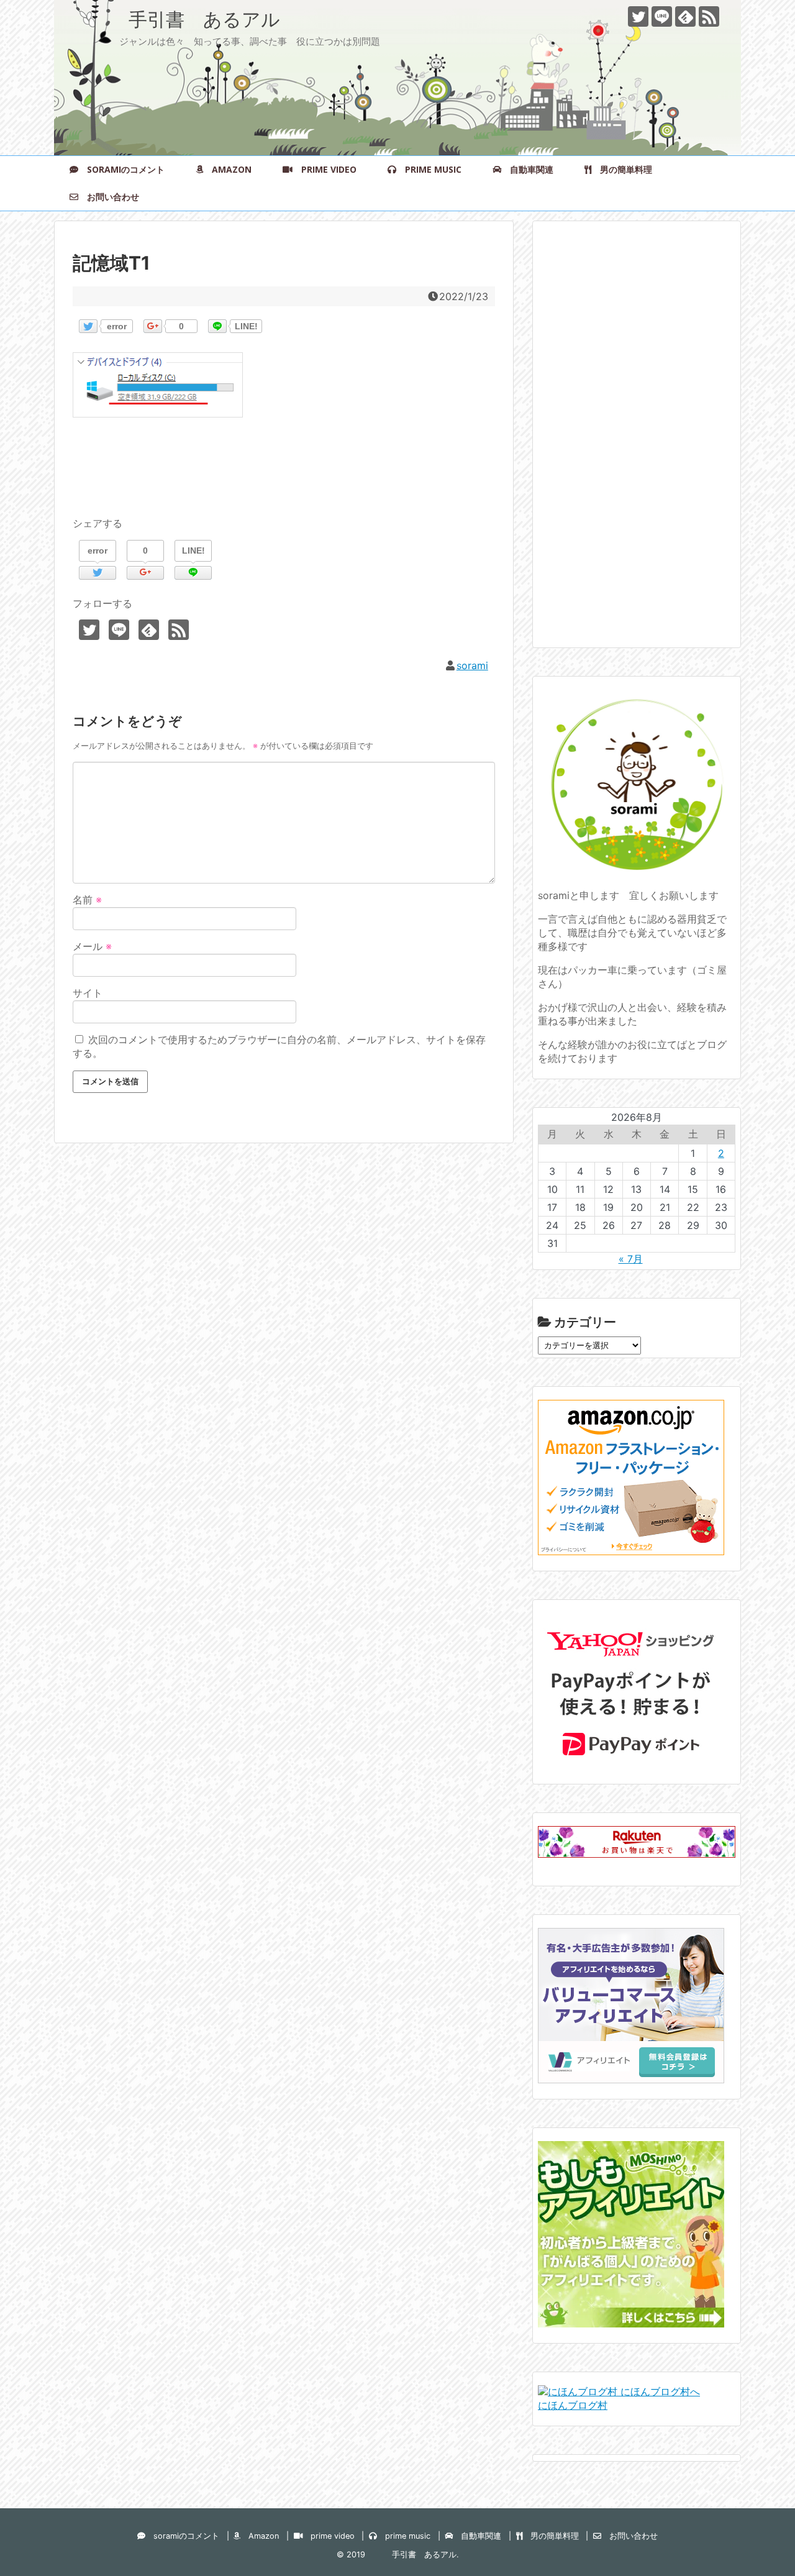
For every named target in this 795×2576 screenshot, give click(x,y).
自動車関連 (527, 169)
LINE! (246, 326)
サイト (88, 993)
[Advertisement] (631, 445)
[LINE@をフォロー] (662, 16)
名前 (87, 900)
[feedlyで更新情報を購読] (685, 16)
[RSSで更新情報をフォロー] (709, 16)
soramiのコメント (121, 169)
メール (92, 946)
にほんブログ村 (573, 2405)
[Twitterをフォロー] (638, 16)
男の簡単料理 (622, 169)
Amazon (227, 169)
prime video (325, 169)
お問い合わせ (109, 197)
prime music (429, 169)
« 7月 (631, 1259)
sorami (472, 665)
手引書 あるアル (176, 19)
